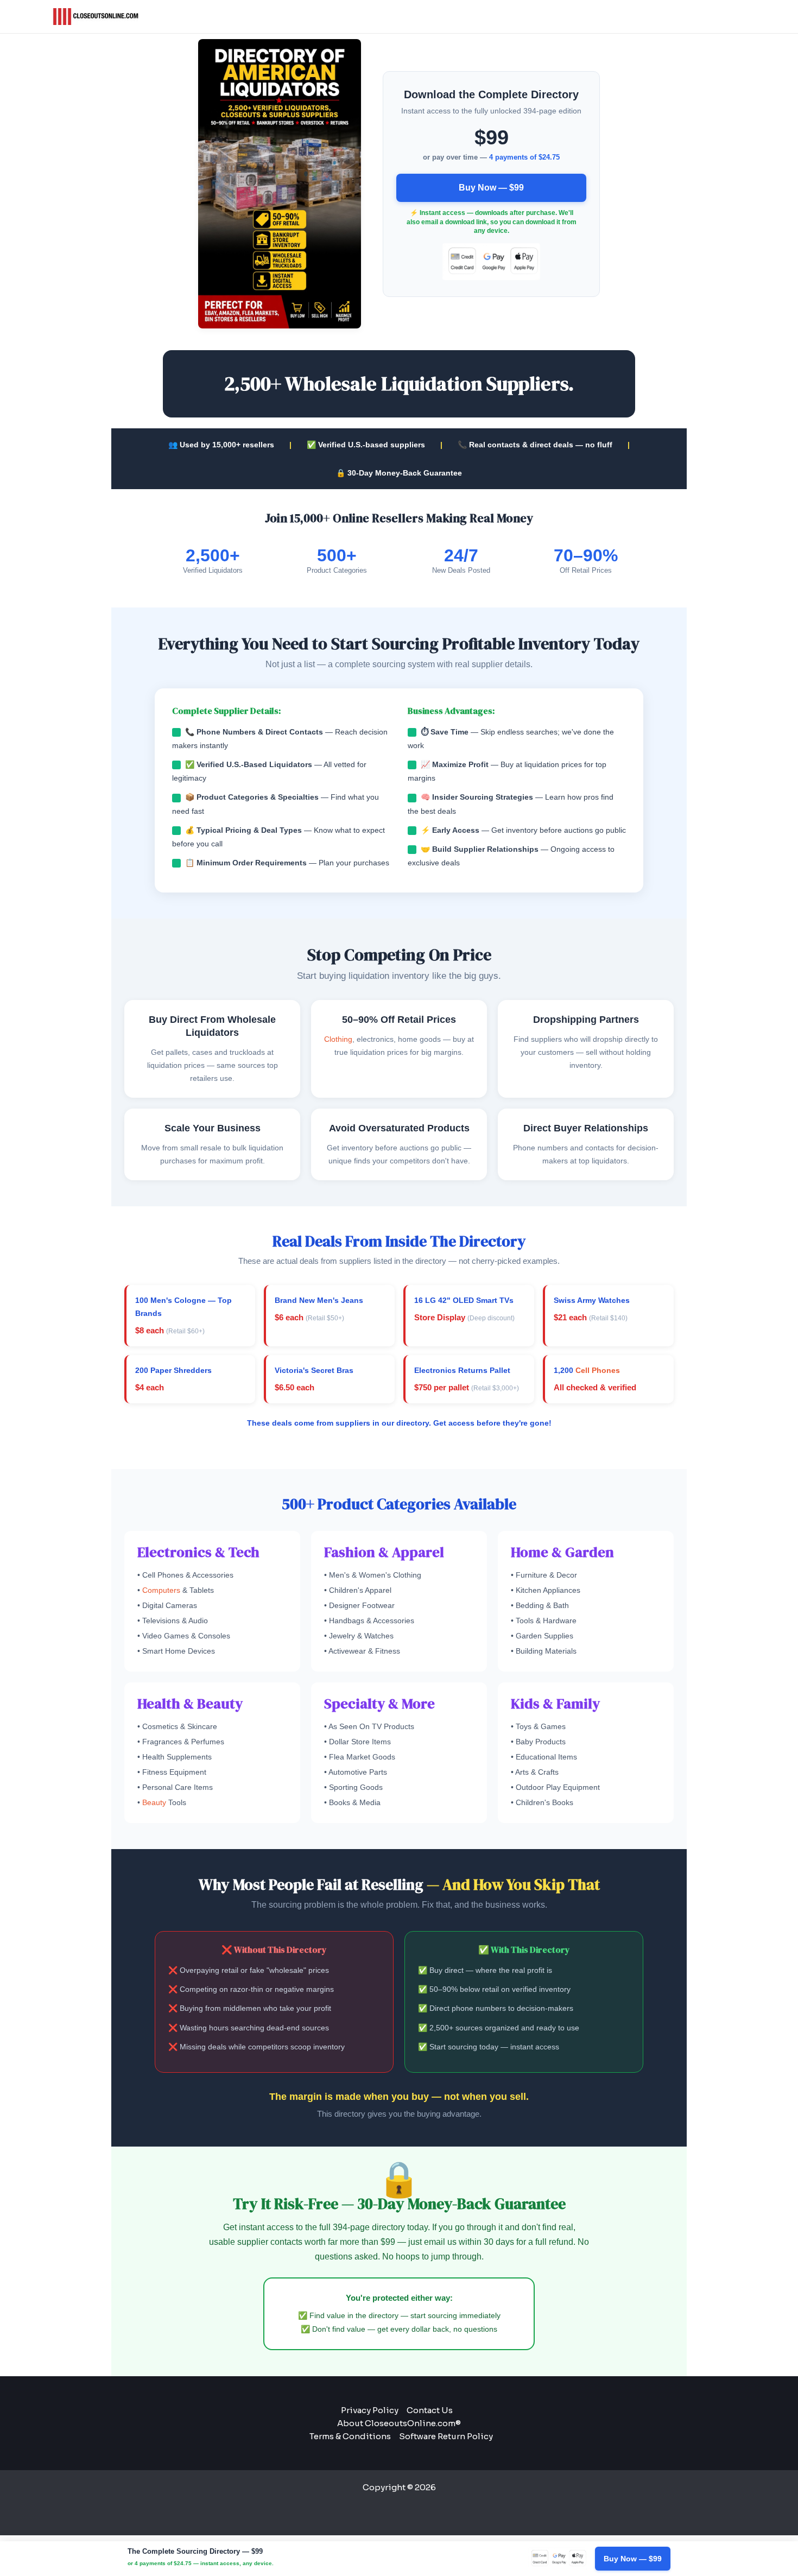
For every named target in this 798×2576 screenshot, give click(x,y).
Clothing (338, 1039)
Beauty (154, 1802)
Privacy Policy (370, 2410)
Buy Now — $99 (491, 188)
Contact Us (430, 2410)
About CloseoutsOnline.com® (399, 2423)
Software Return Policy (446, 2436)
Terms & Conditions (350, 2436)
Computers (161, 1590)
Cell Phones (598, 1370)
